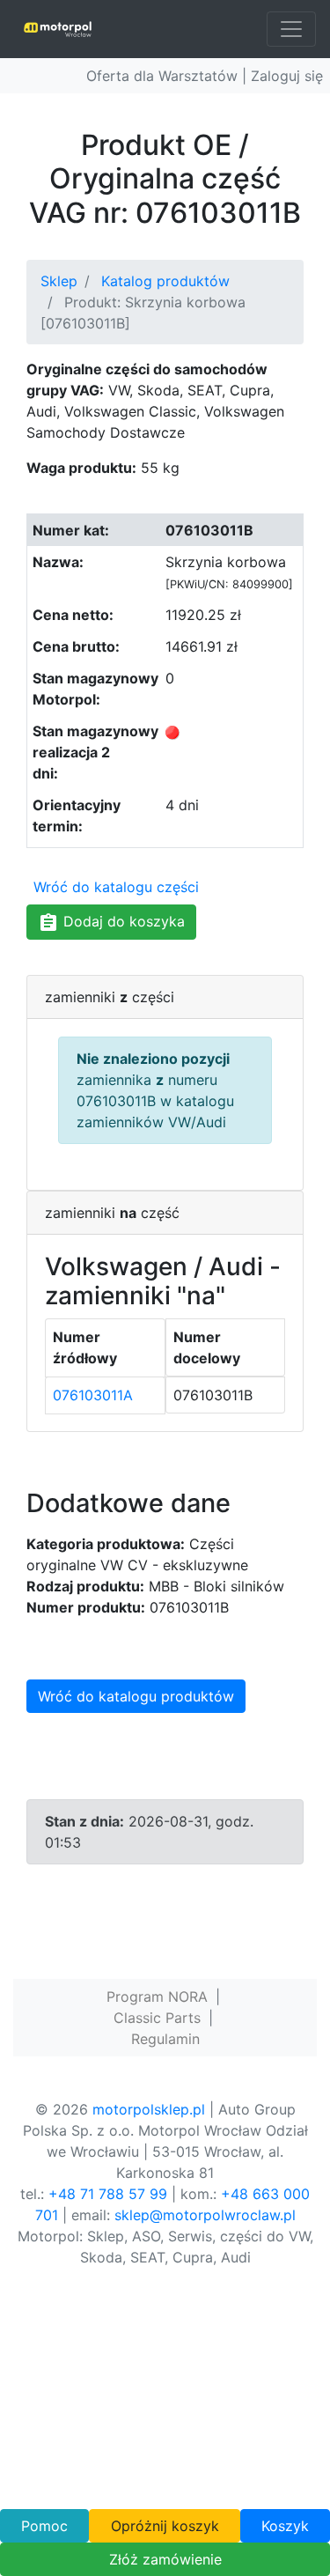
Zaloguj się (287, 76)
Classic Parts (157, 2018)
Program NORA (157, 1997)
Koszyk (285, 2526)
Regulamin (165, 2039)
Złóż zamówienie (165, 2559)
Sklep (59, 281)
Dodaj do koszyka (122, 921)
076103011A (93, 1395)
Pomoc (44, 2526)
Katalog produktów (165, 281)
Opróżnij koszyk (165, 2526)
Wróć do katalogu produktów (136, 1696)
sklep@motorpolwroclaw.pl (205, 2215)
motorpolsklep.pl (149, 2109)
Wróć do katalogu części (116, 887)
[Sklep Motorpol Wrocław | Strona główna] (58, 29)
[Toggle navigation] (291, 29)
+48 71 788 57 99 (108, 2194)
